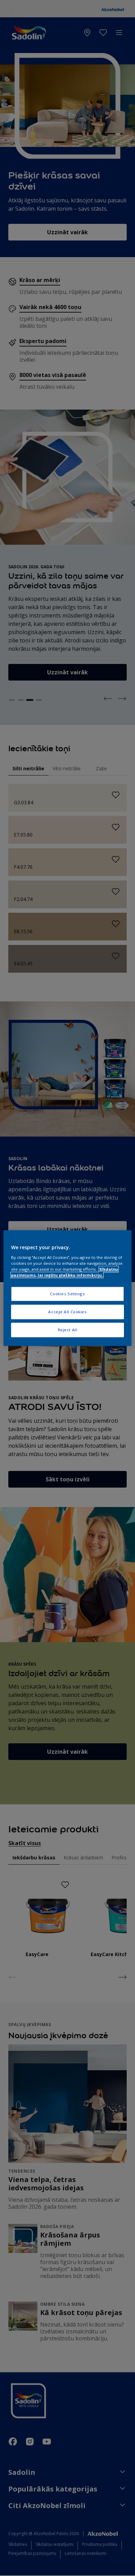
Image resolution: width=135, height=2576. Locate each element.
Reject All (68, 1330)
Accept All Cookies (67, 1312)
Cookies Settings (67, 1294)
